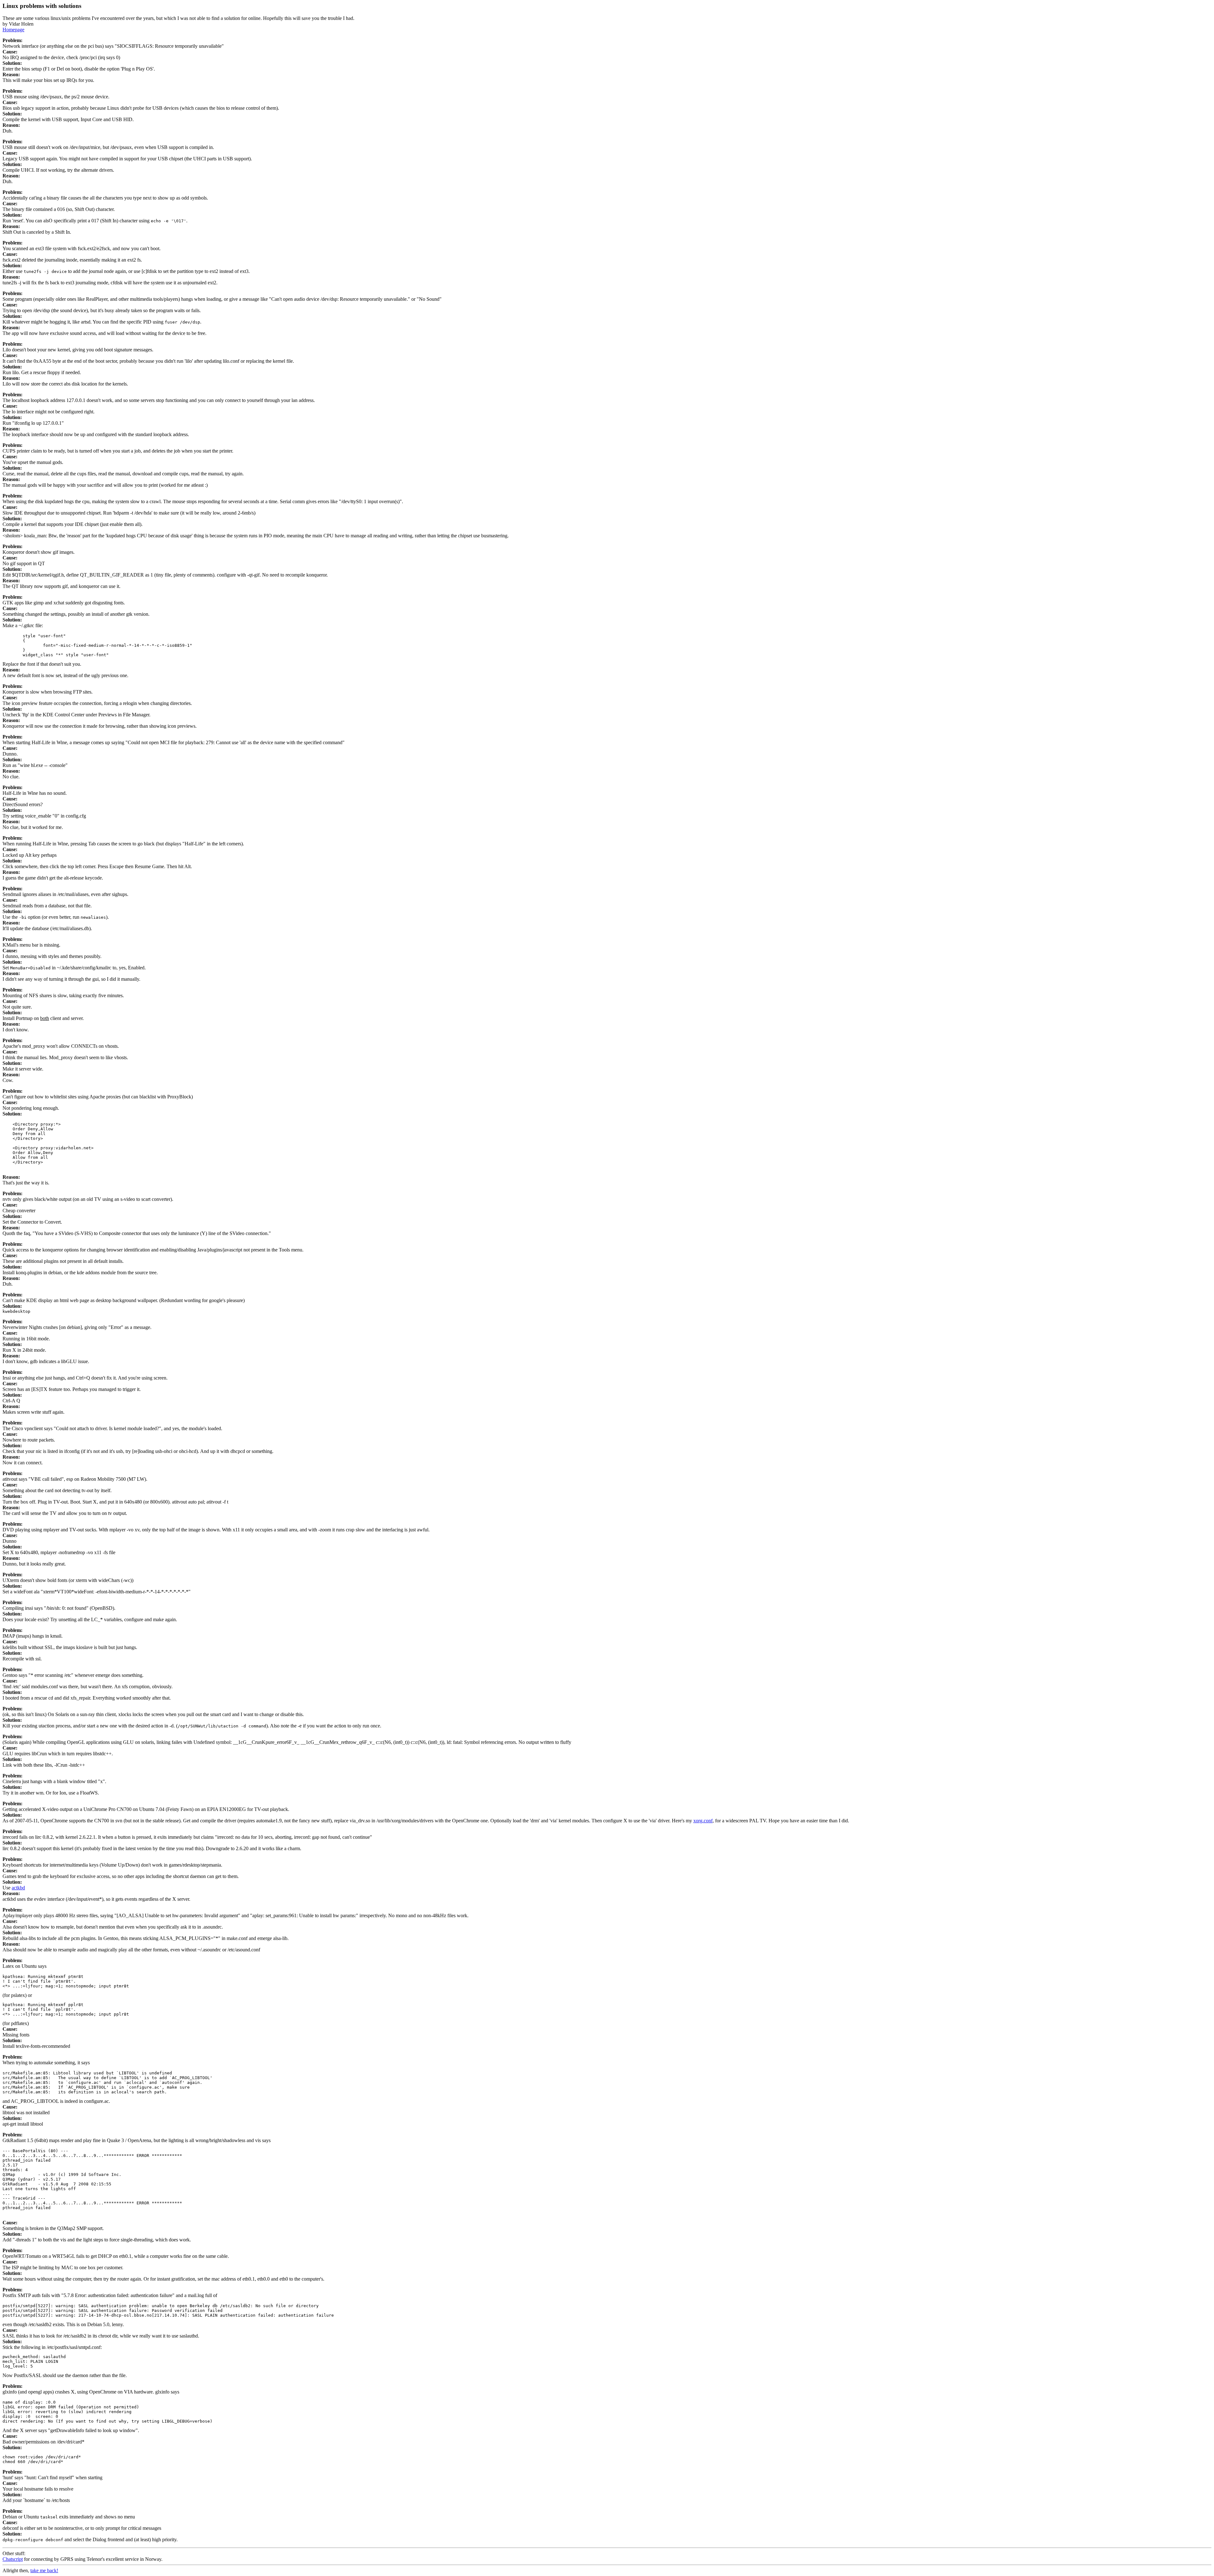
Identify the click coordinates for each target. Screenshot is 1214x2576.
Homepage (13, 30)
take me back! (44, 2570)
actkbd (18, 1888)
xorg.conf (703, 1821)
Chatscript (13, 2559)
